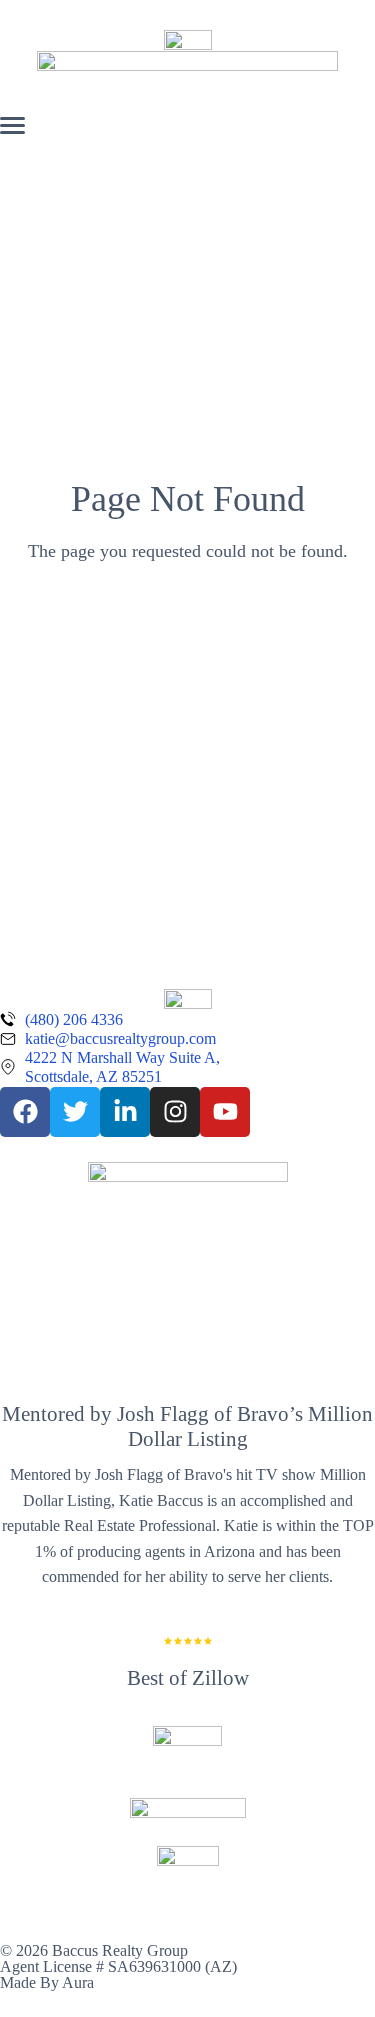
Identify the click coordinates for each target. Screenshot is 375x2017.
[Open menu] (12, 125)
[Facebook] (25, 1112)
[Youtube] (225, 1112)
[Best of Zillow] (188, 1641)
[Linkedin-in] (125, 1112)
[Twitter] (75, 1112)
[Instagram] (175, 1112)
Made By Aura (47, 1982)
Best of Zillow (188, 1678)
